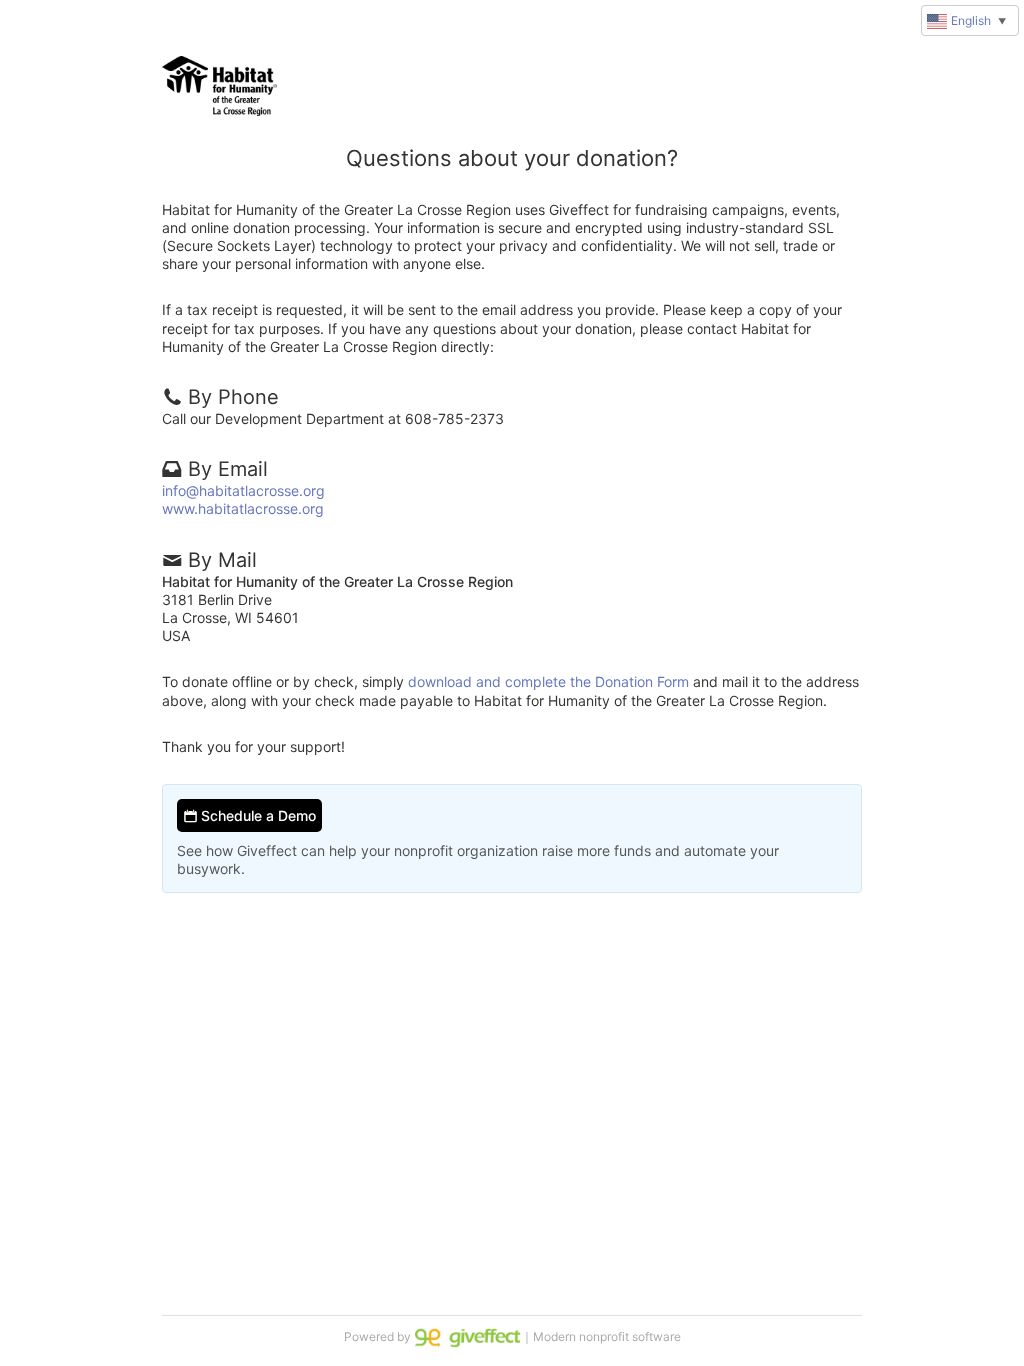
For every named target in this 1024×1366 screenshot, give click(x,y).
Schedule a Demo (256, 815)
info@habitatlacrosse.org (243, 490)
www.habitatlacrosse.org (243, 508)
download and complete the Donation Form (548, 681)
